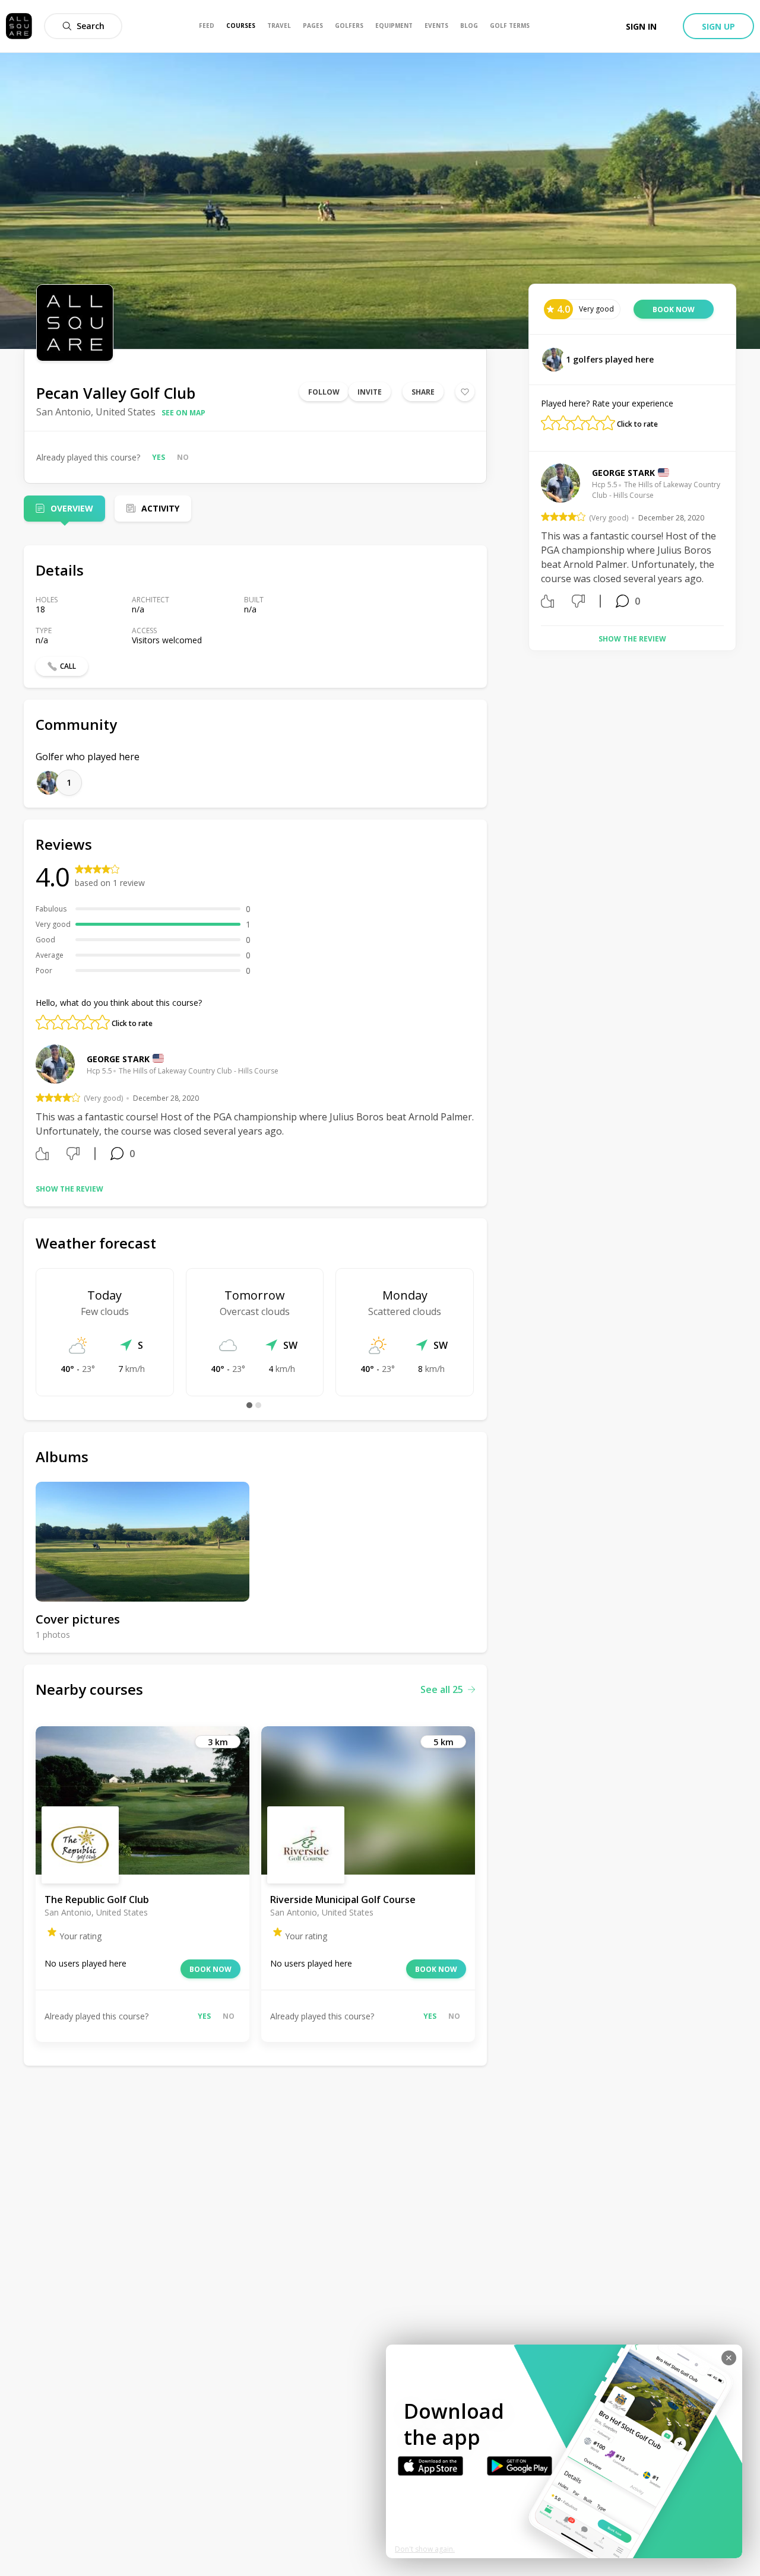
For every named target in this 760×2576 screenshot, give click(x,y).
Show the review (69, 1189)
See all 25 (442, 1689)
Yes (159, 457)
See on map (183, 413)
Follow (324, 392)
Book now (210, 1969)
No (183, 457)
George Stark (118, 1059)
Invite (370, 392)
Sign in (641, 26)
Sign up (718, 26)
